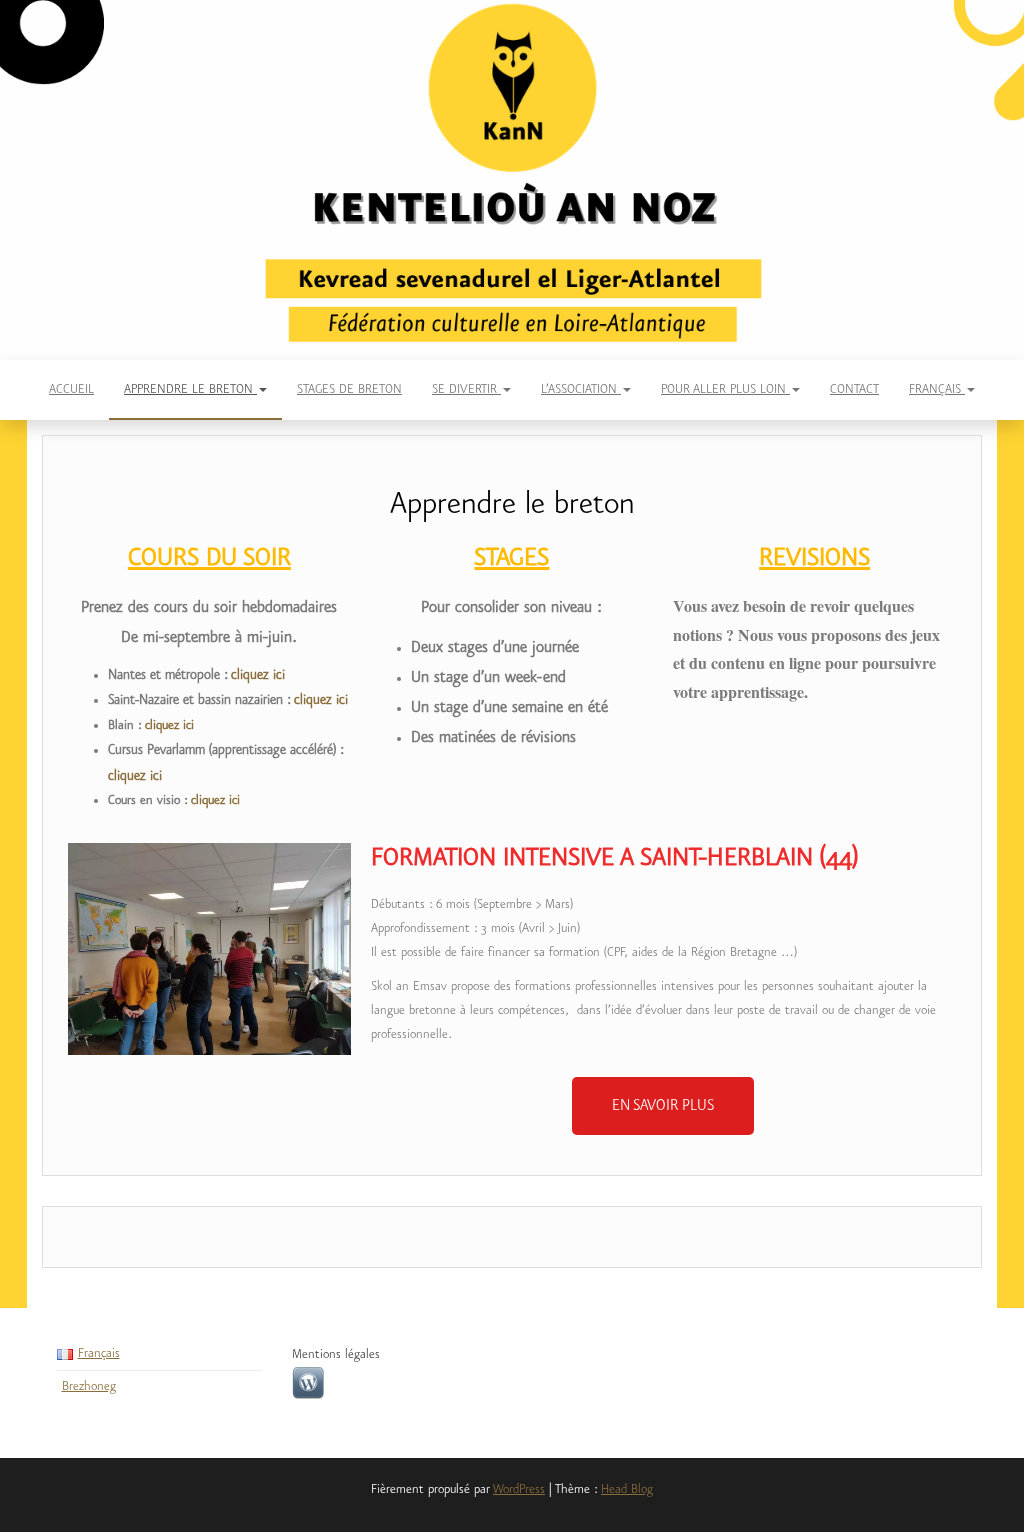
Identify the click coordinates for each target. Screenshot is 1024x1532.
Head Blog (627, 1489)
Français (937, 389)
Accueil (71, 389)
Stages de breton (349, 389)
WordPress (519, 1489)
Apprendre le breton (190, 389)
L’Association (581, 389)
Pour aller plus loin (725, 389)
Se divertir (466, 389)
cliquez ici (258, 675)
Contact (854, 389)
